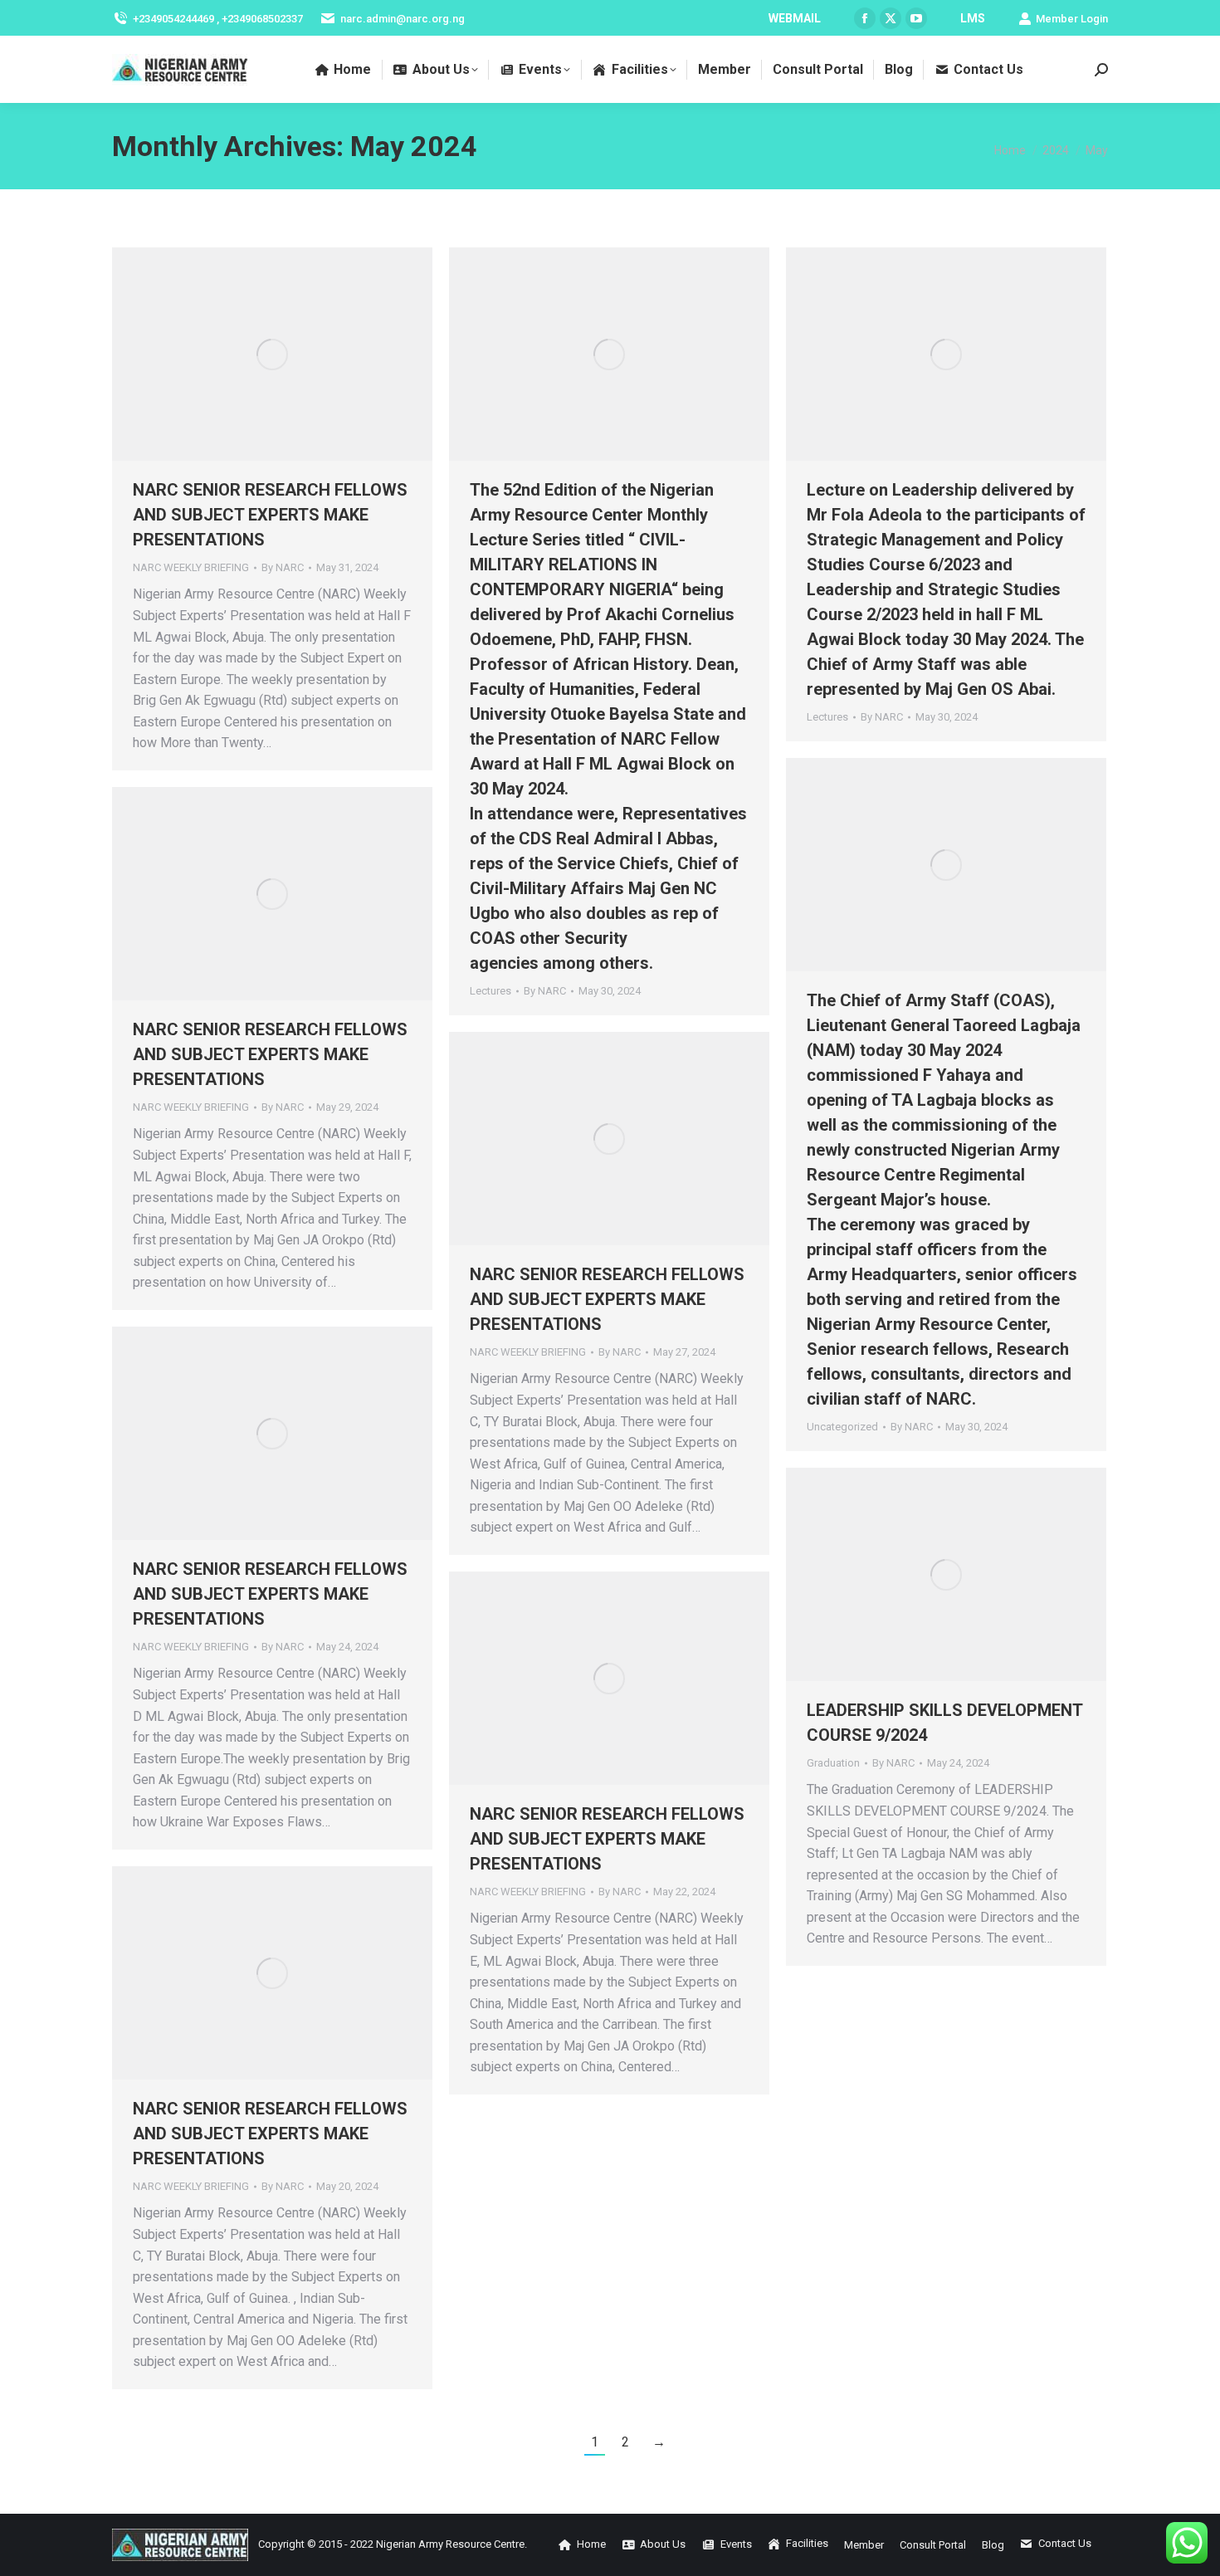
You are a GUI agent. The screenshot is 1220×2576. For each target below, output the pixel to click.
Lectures (490, 991)
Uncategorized (842, 1427)
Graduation (833, 1763)
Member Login (1072, 19)
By (283, 567)
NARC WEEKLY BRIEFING (191, 567)
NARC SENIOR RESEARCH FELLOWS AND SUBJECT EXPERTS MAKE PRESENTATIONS (270, 515)
